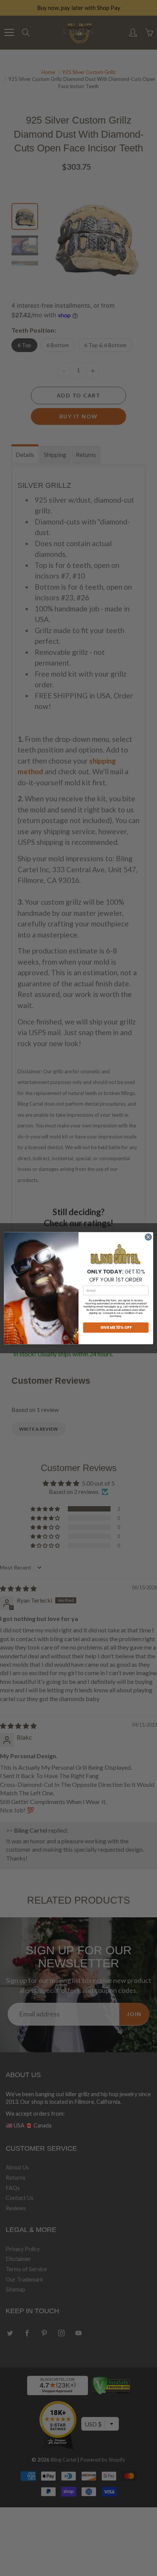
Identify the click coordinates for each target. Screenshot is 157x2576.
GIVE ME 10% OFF (116, 1327)
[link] (116, 1254)
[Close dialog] (148, 1237)
